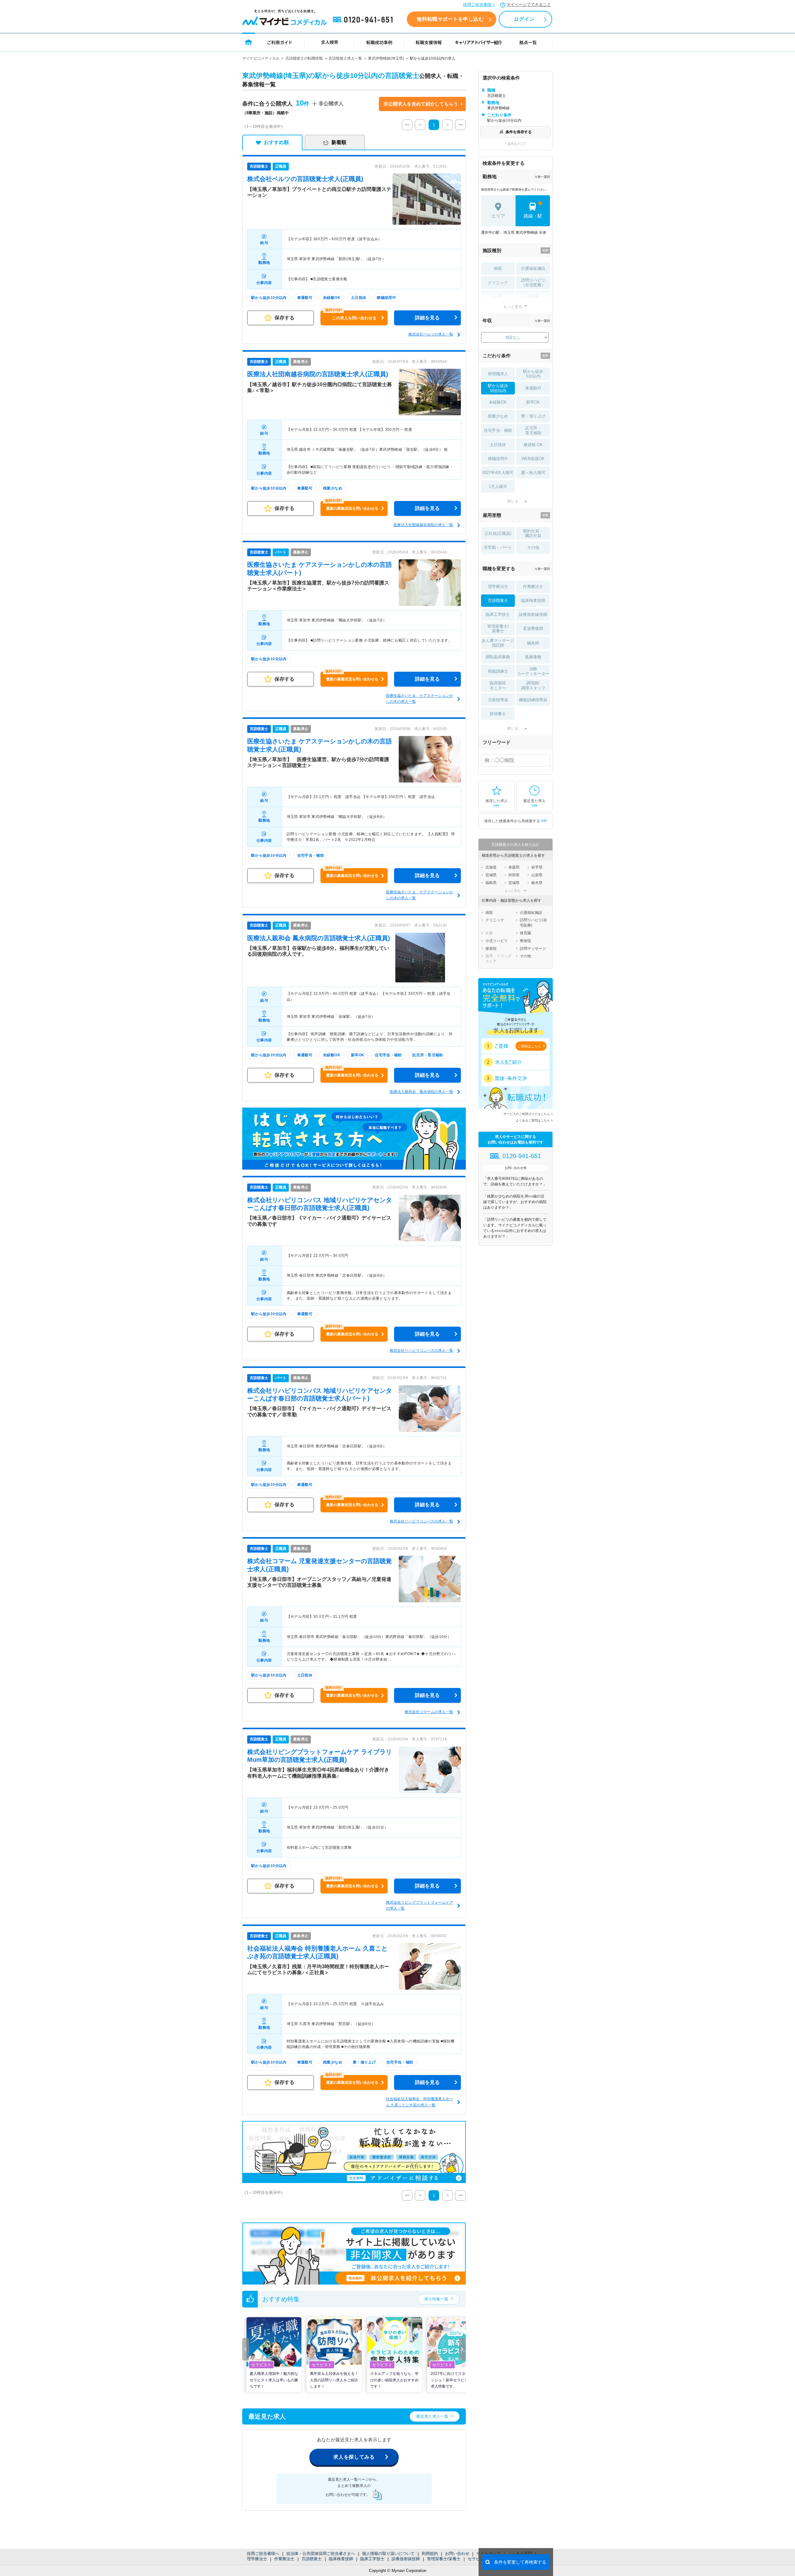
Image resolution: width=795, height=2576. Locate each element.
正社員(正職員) (498, 533)
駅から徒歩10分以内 (498, 388)
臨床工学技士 (372, 2559)
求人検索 (329, 42)
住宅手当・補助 (498, 430)
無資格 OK (533, 445)
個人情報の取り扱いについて (388, 2553)
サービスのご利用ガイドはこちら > (528, 1114)
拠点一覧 (528, 42)
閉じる (513, 501)
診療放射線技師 (406, 2559)
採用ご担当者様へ (479, 5)
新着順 (339, 142)
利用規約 (430, 2553)
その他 (533, 547)
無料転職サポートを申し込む (450, 19)
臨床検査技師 (341, 2559)
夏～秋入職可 (533, 473)
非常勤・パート (498, 547)
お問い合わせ (457, 2553)
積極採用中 (498, 459)
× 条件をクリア (516, 144)
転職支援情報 (429, 42)
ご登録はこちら (529, 1046)
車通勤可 (533, 388)
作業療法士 (284, 2559)
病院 (498, 268)
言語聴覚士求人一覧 (345, 58)
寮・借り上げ (533, 416)
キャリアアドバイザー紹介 (479, 42)
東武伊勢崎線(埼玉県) (386, 58)
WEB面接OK (533, 459)
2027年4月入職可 (498, 473)
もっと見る (513, 307)
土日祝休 (498, 445)
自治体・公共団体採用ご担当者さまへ (321, 2553)
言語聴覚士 (312, 2559)
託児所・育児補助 (533, 430)
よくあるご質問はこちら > (534, 1120)
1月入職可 (498, 487)
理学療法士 (257, 2559)
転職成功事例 (379, 42)
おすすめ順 (276, 142)
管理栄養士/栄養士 (444, 2559)
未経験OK (498, 402)
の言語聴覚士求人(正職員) (305, 179)
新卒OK (533, 402)
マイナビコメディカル (261, 58)
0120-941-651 (364, 20)
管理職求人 (498, 374)
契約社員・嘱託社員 (533, 533)
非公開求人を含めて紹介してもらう (421, 104)
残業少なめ (498, 416)
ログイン (524, 19)
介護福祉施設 (533, 268)
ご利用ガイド (280, 42)
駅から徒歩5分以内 (533, 374)
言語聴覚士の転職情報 (304, 58)
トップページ (249, 42)
